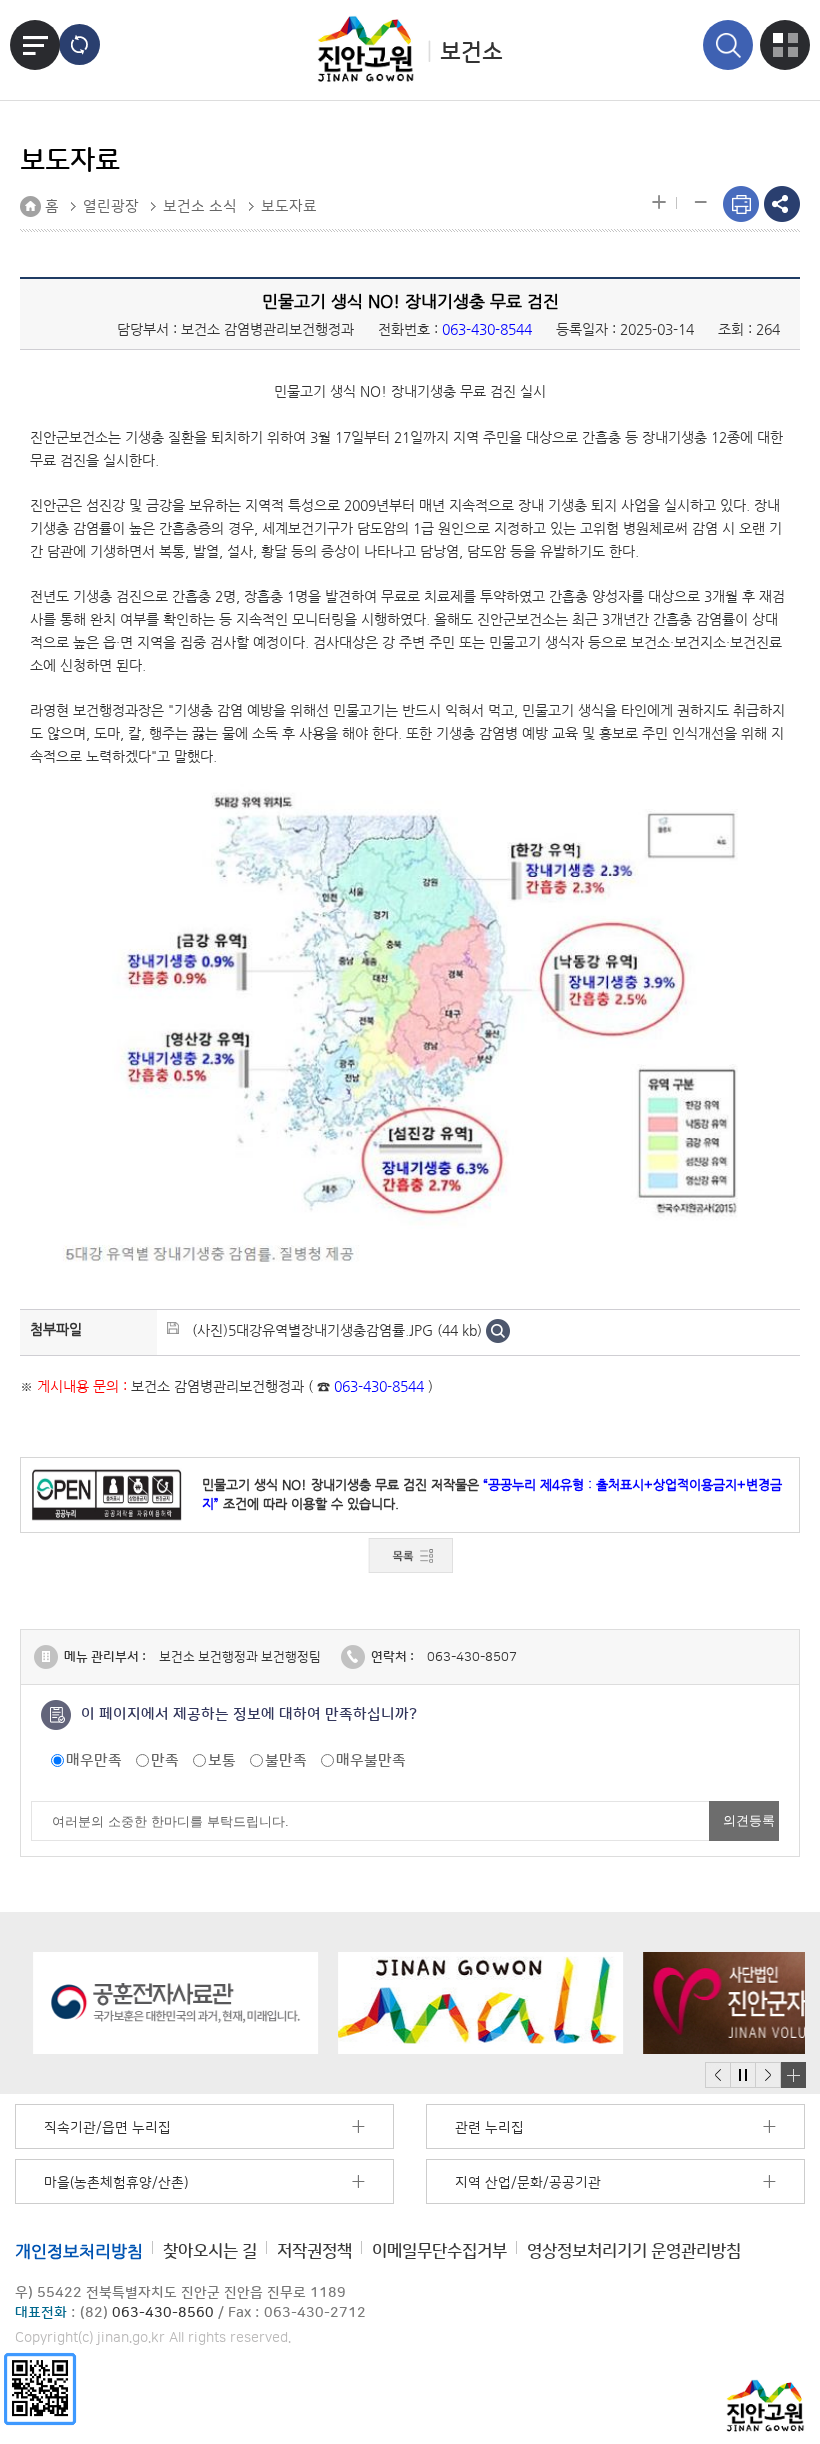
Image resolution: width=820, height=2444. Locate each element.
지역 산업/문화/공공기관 (528, 2183)
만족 (165, 1760)
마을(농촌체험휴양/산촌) (116, 2183)
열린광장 (111, 206)
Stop (742, 2075)
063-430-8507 (472, 1657)
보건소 (471, 52)
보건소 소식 (200, 206)
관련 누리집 (489, 2128)
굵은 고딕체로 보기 (79, 44)
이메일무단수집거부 (439, 2250)
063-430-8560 (163, 2313)
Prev (718, 2075)
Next (768, 2075)
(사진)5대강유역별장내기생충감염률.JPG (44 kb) (337, 1330)
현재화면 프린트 (741, 204)
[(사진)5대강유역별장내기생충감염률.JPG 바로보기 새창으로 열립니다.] (498, 1330)
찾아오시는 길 (210, 2250)
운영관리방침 (634, 2250)
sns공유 (782, 204)
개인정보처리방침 (79, 2251)
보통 (222, 1760)
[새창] (40, 2388)
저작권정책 (314, 2250)
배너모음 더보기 (793, 2075)
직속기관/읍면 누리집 (107, 2128)
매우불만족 (371, 1760)
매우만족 (94, 1760)
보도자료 (289, 206)
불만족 (286, 1760)
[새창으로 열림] (157, 2003)
